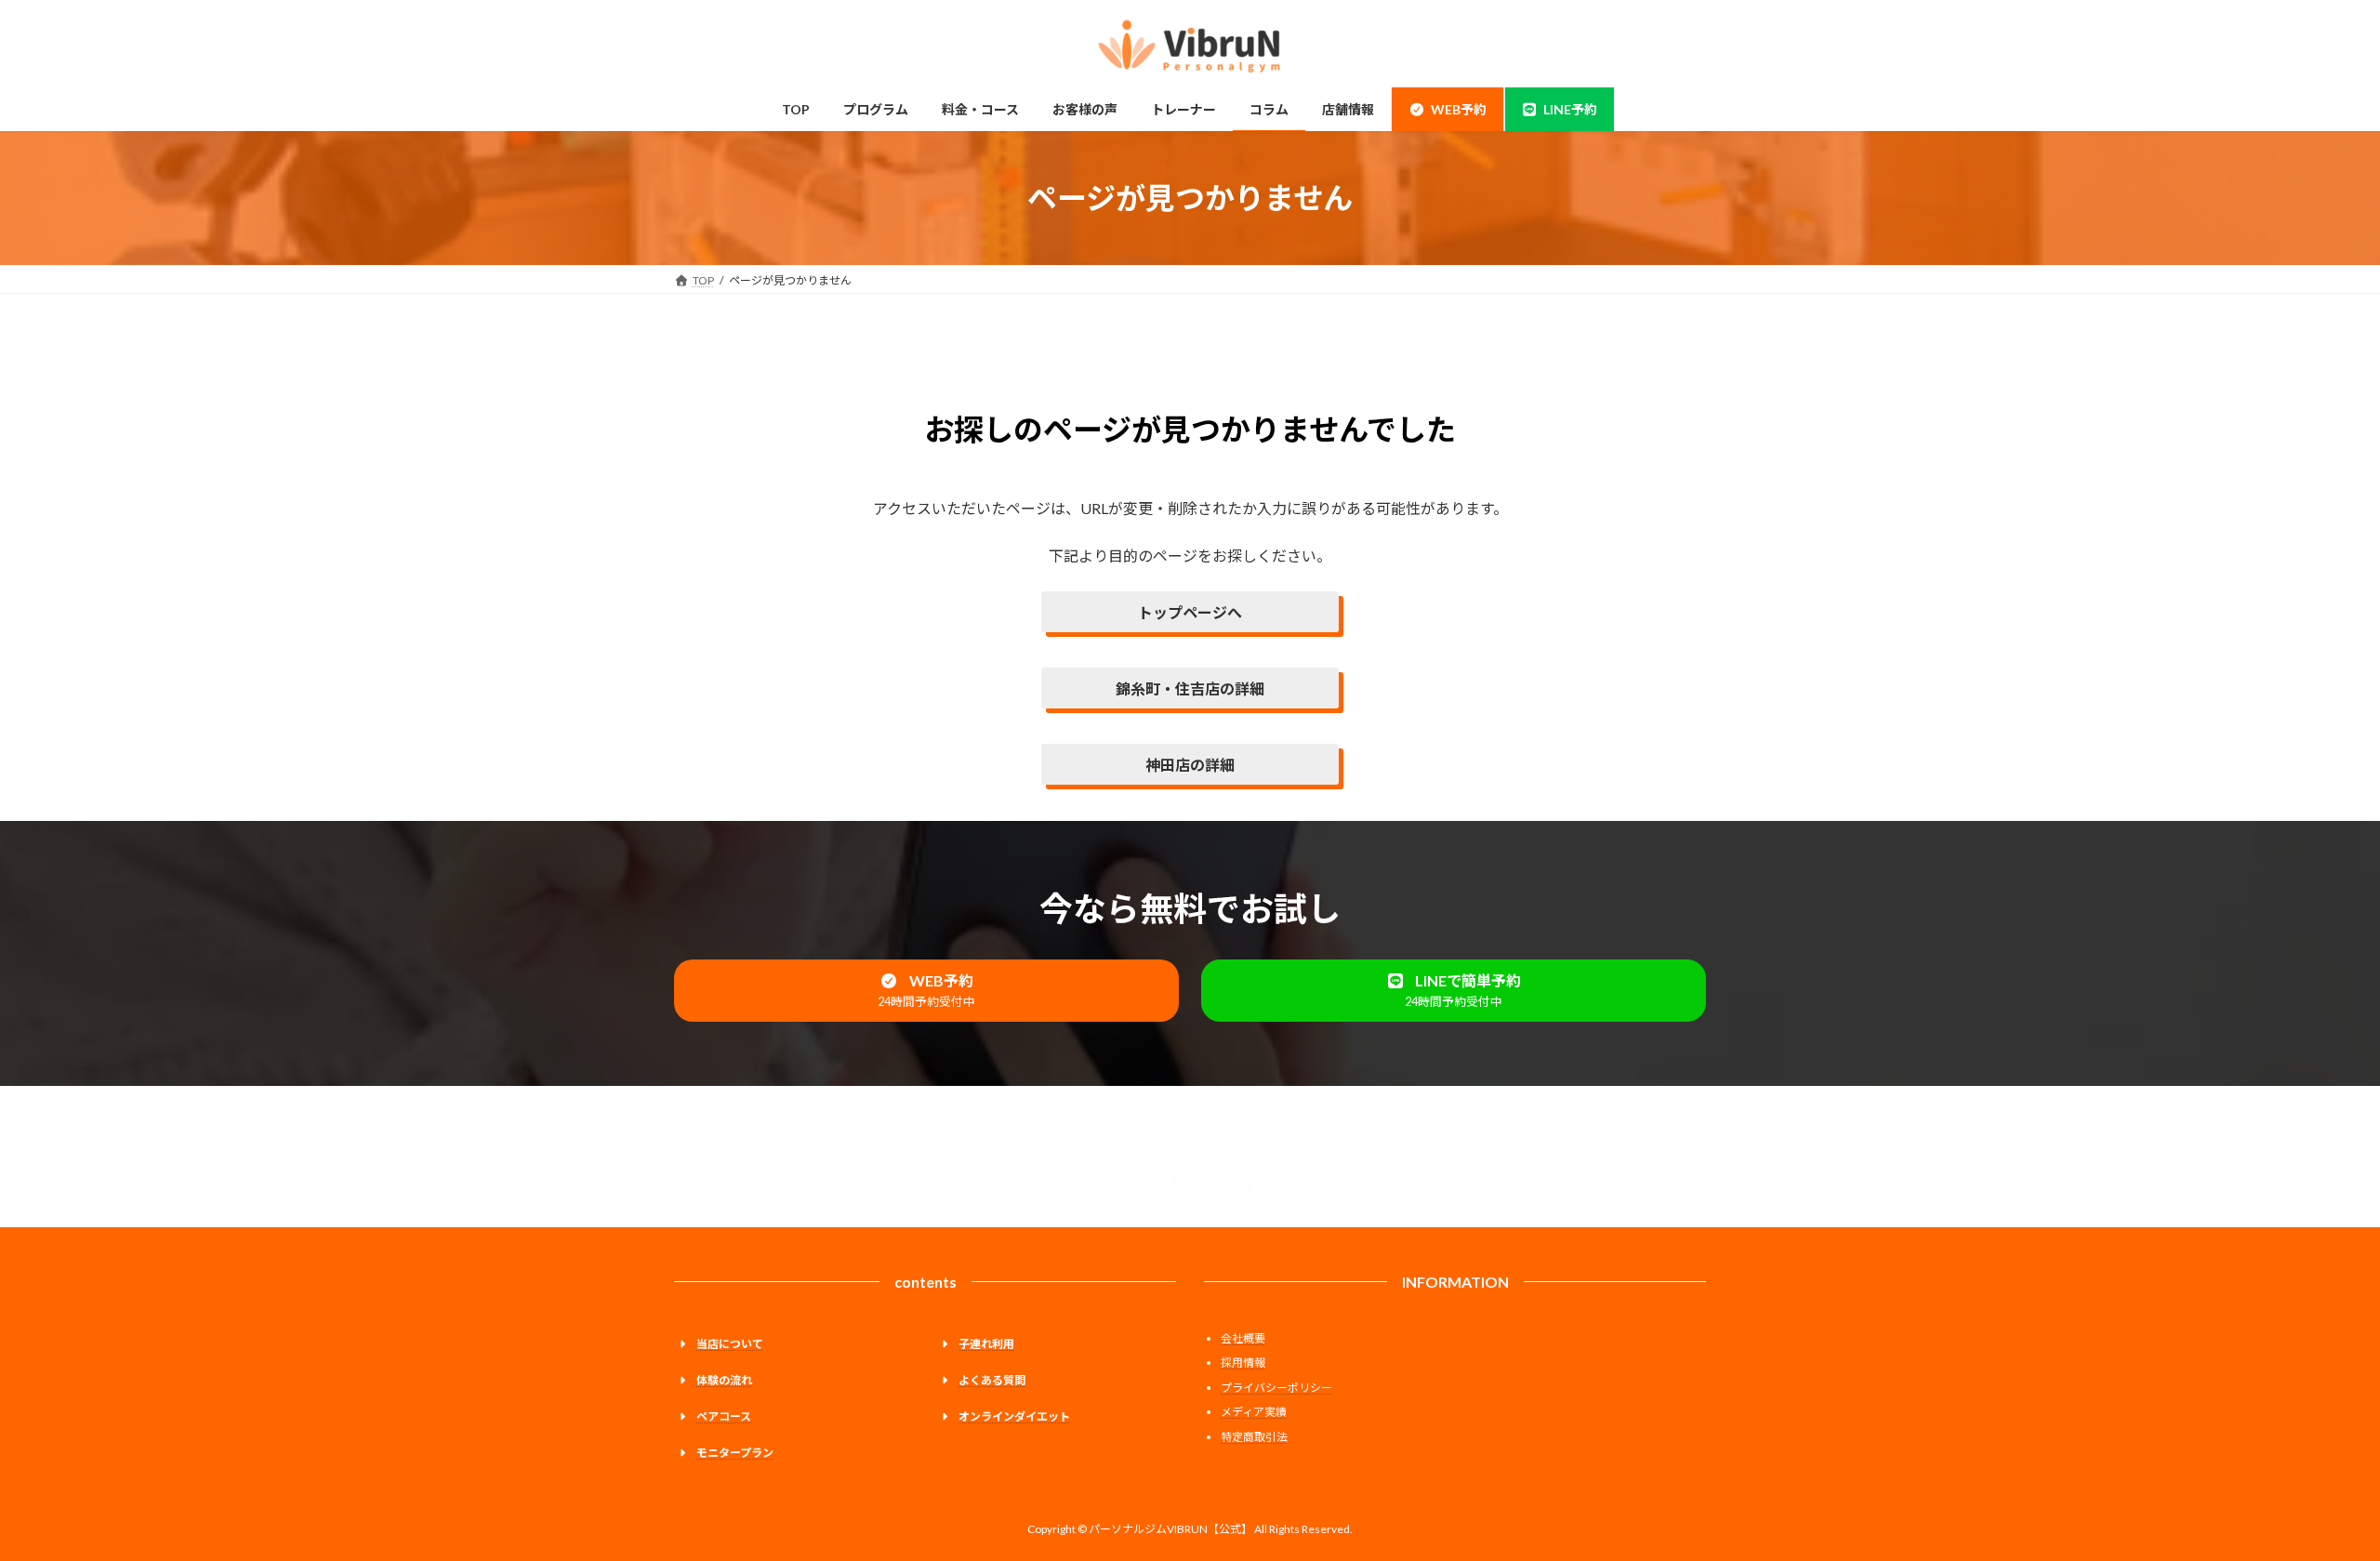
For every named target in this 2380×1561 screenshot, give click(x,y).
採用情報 (1243, 1363)
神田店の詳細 (1190, 765)
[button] (926, 991)
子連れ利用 (986, 1344)
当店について (730, 1344)
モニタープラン (735, 1453)
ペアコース (724, 1416)
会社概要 (1243, 1338)
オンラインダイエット (1014, 1416)
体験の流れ (724, 1380)
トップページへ (1190, 612)
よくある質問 (992, 1380)
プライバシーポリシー (1276, 1388)
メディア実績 (1254, 1412)
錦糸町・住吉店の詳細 (1190, 688)
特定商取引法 (1254, 1437)
